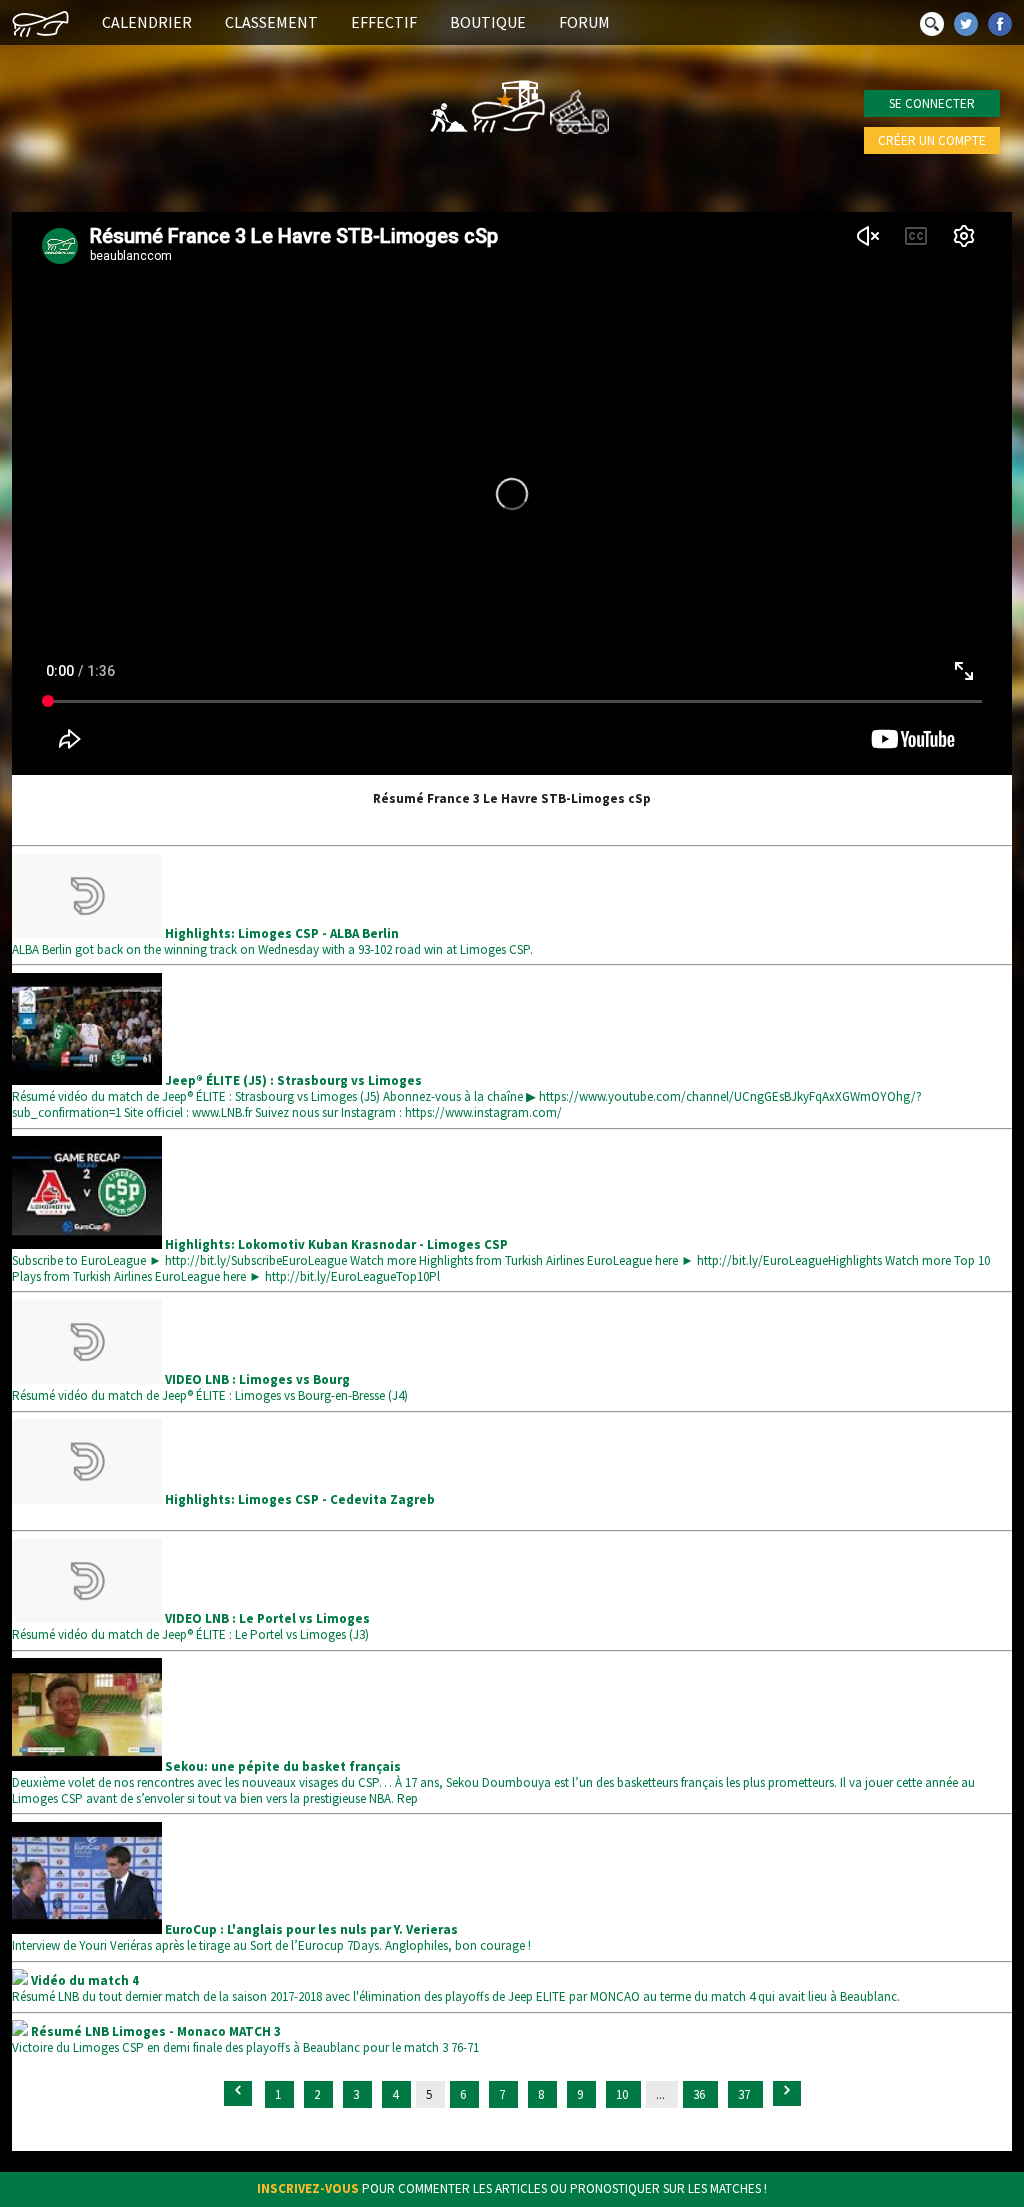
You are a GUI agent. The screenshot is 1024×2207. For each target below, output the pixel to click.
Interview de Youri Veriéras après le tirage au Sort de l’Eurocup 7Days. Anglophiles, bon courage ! (271, 1937)
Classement (271, 22)
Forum (584, 22)
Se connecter (932, 103)
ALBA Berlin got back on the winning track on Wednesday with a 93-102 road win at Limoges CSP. (272, 941)
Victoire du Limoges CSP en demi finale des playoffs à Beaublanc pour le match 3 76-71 (245, 2039)
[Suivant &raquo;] (787, 2093)
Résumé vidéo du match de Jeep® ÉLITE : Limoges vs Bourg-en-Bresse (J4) (210, 1387)
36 (700, 2094)
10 (623, 2094)
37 (745, 2094)
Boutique (488, 22)
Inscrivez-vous (308, 2188)
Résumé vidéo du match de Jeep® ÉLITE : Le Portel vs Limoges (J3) (191, 1626)
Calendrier (147, 22)
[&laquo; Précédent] (238, 2093)
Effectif (384, 22)
